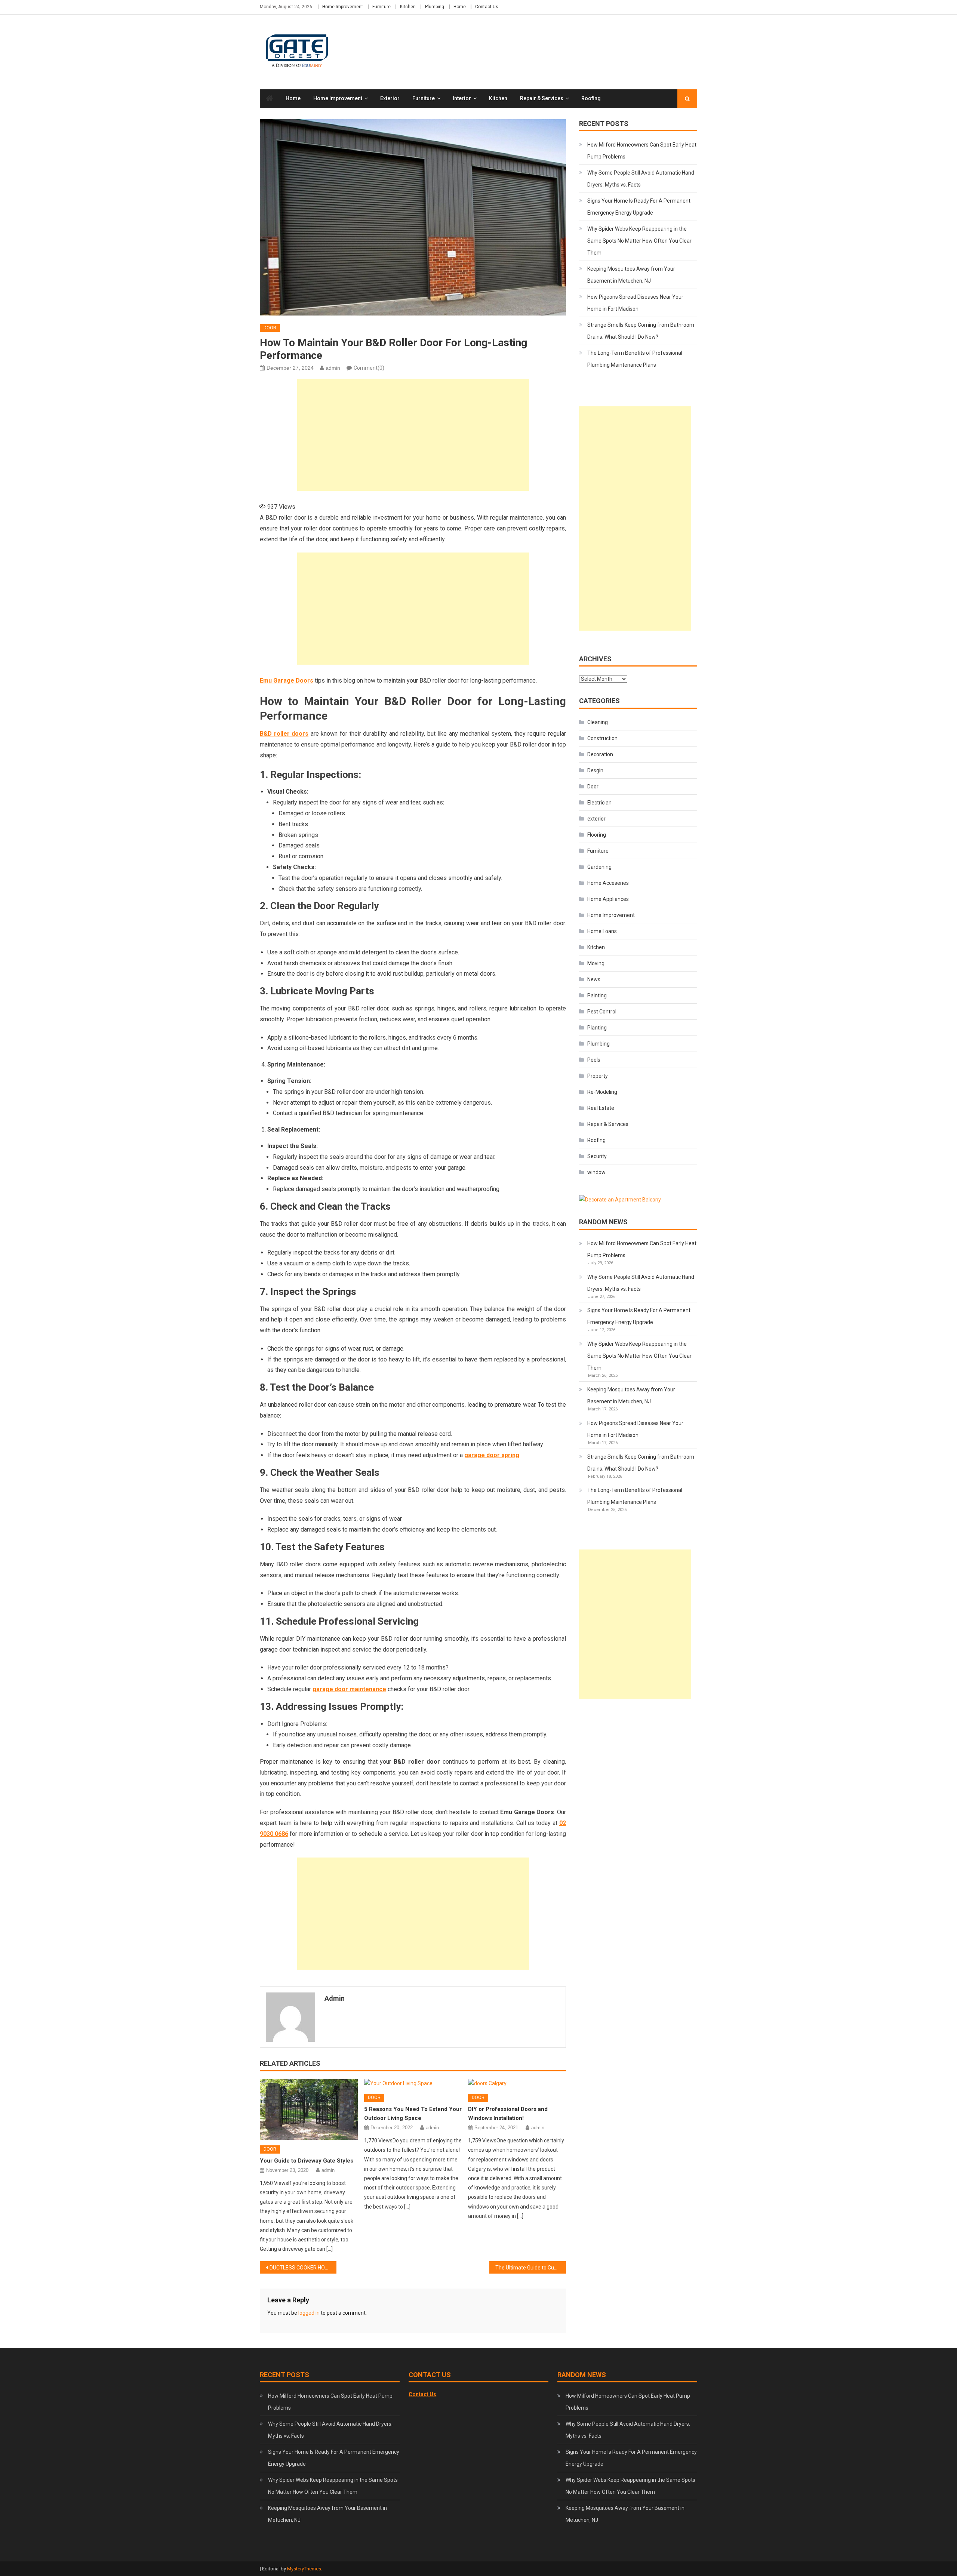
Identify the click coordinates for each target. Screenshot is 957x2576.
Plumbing (435, 7)
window (596, 1172)
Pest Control (602, 1012)
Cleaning (598, 722)
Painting (597, 995)
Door (270, 328)
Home (460, 7)
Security (597, 1156)
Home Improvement (343, 7)
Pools (594, 1060)
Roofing (591, 98)
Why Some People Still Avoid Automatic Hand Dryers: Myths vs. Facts (641, 179)
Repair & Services (542, 98)
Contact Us (487, 7)
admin (333, 368)
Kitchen (408, 7)
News (594, 979)
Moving (596, 963)
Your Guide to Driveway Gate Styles (307, 2161)
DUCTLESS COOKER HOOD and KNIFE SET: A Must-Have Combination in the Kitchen (303, 2268)
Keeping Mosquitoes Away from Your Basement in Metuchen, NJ (631, 275)
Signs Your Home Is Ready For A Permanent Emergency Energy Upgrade (639, 207)
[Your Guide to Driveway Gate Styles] (309, 2109)
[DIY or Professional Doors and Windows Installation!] (517, 2084)
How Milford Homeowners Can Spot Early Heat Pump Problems (642, 151)
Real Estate (601, 1108)
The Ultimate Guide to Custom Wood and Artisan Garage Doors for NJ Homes (531, 2268)
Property (598, 1076)
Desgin (595, 770)
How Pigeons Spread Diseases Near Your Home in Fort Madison (635, 303)
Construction (602, 738)
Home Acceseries (608, 883)
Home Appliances (608, 899)
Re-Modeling (602, 1092)
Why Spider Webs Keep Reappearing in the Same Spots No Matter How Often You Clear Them (639, 241)
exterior (390, 98)
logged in (309, 2313)
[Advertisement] (413, 435)
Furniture (381, 7)
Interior (462, 98)
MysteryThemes (304, 2569)
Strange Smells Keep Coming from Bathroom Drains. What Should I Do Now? (641, 331)
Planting (597, 1028)
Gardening (599, 867)
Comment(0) (369, 368)
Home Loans (602, 931)
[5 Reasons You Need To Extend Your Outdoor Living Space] (413, 2084)
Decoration (600, 754)
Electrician (599, 803)
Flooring (597, 835)
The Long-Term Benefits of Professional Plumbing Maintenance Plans (635, 359)
